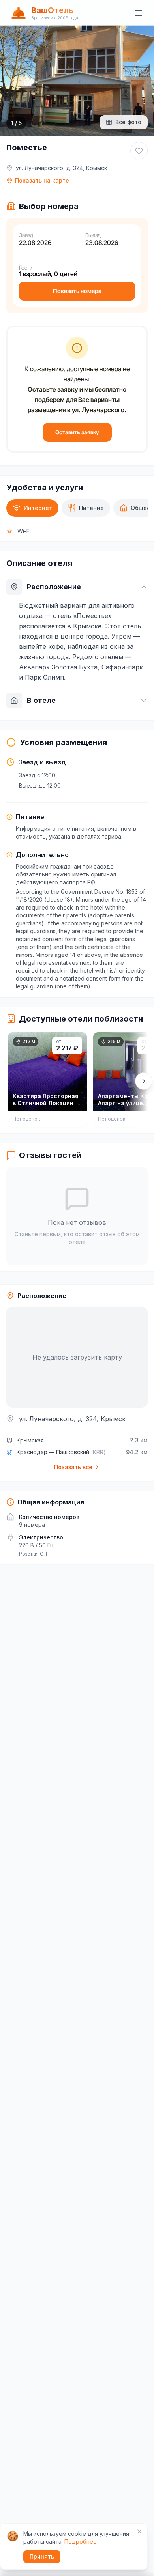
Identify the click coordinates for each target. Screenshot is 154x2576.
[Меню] (139, 13)
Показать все (73, 1467)
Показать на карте (42, 180)
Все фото (128, 122)
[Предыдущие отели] (10, 1081)
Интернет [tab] (38, 508)
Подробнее (81, 2541)
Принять (42, 2556)
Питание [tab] (91, 508)
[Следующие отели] (144, 1081)
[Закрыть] (139, 2531)
